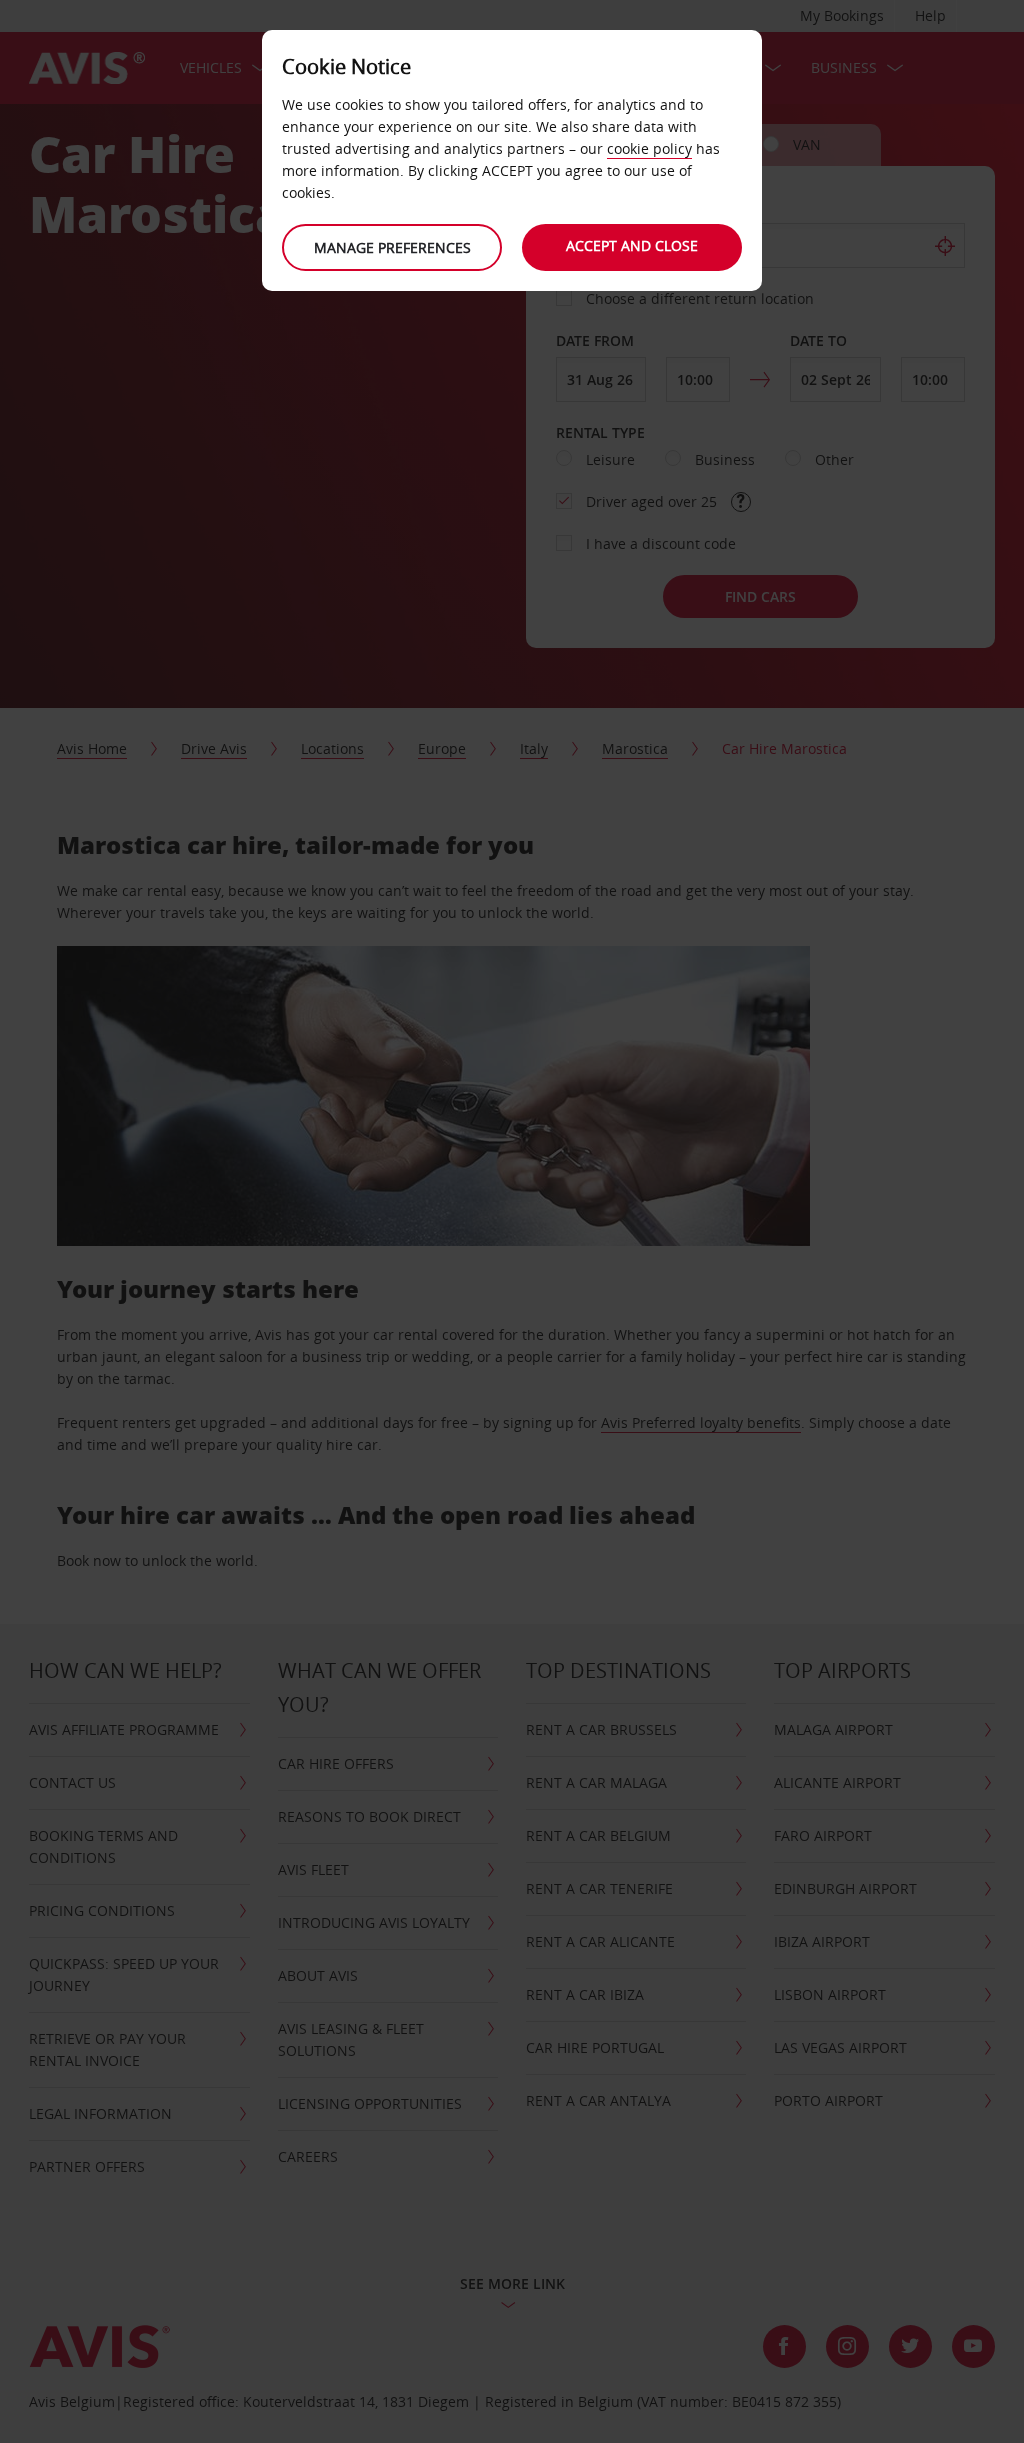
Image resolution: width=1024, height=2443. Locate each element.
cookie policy (649, 148)
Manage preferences (392, 247)
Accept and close (632, 245)
